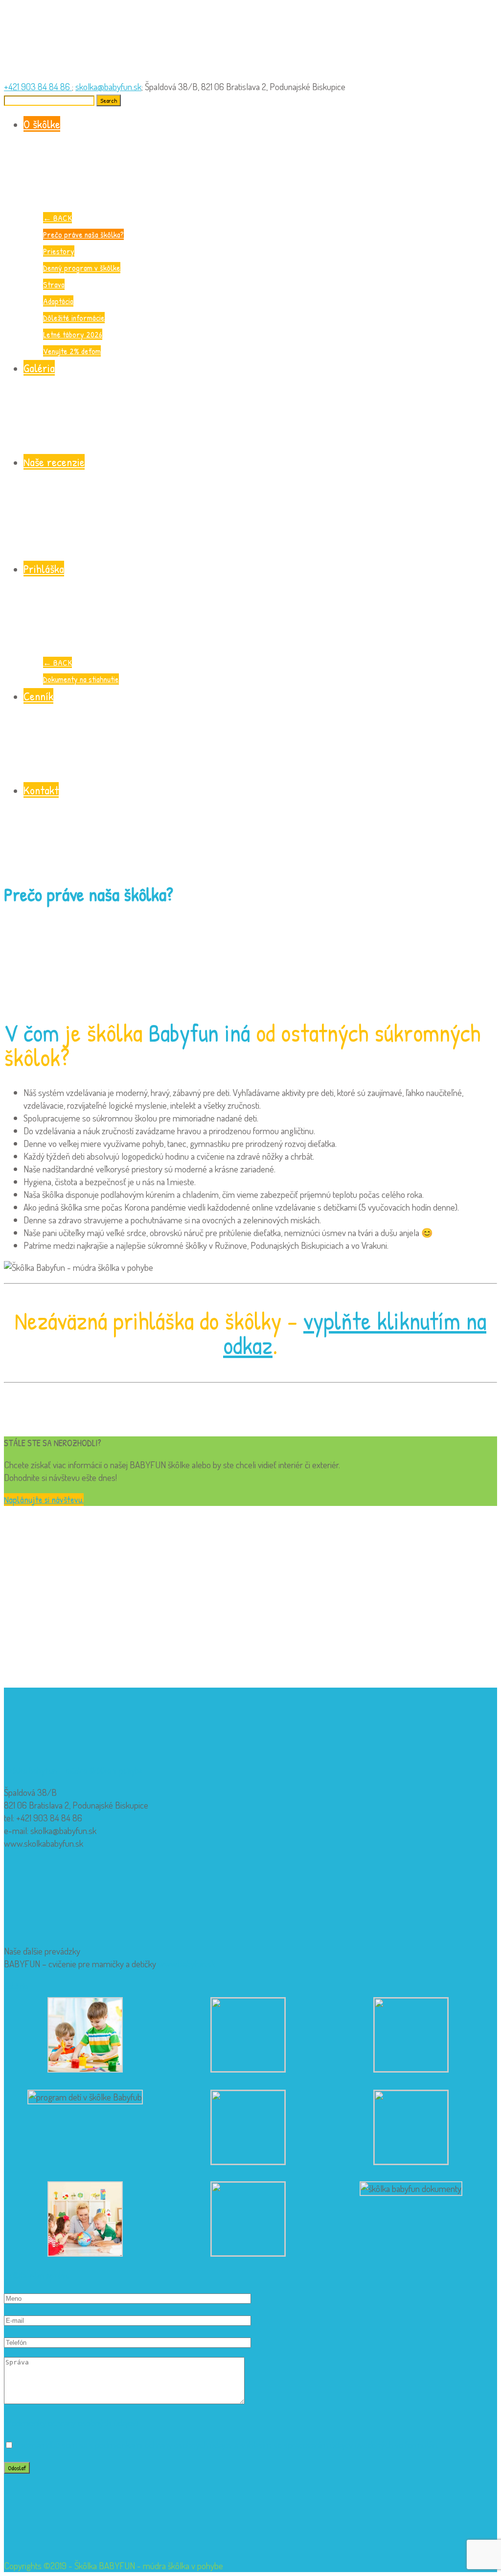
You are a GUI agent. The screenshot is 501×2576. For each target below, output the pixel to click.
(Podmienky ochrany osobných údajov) (71, 2422)
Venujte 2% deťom (72, 351)
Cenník (38, 696)
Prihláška (44, 569)
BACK (57, 218)
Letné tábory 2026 (73, 334)
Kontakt (41, 790)
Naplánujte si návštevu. (44, 1500)
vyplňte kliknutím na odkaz (355, 1333)
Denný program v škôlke (82, 268)
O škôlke (42, 124)
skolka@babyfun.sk (108, 86)
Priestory (59, 251)
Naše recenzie (54, 462)
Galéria (39, 368)
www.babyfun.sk (187, 1964)
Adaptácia (58, 301)
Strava (54, 284)
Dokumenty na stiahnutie (81, 679)
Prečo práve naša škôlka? (83, 234)
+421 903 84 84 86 (38, 86)
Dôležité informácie (74, 318)
